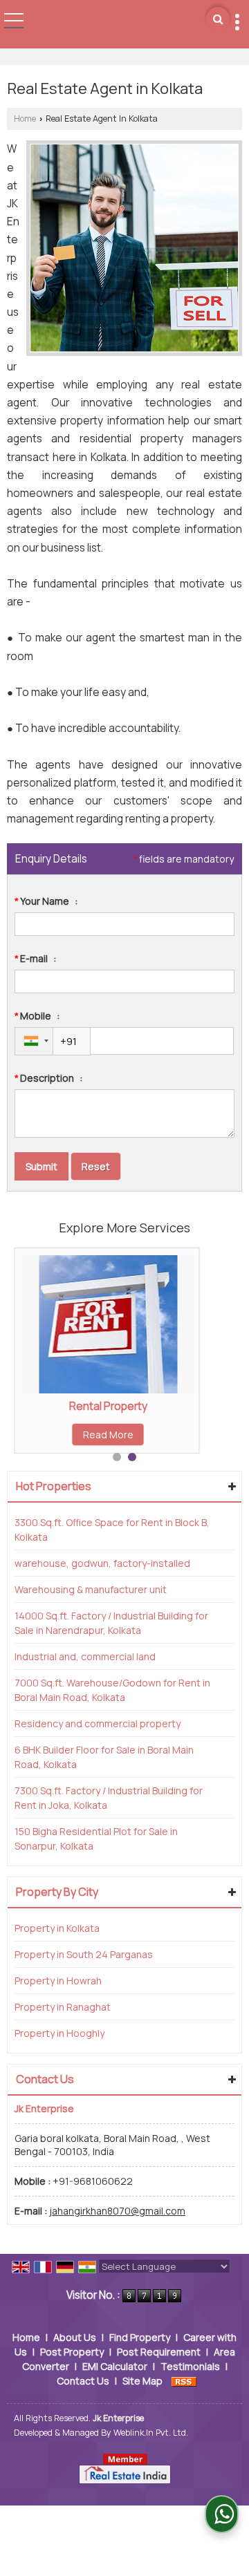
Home (25, 119)
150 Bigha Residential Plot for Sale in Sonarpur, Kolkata (96, 1839)
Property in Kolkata (57, 1928)
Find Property (140, 2337)
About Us (75, 2337)
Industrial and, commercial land (85, 1656)
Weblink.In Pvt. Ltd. (151, 2433)
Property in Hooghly (59, 2033)
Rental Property (108, 1406)
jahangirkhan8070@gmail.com (117, 2211)
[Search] (218, 19)
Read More (108, 1435)
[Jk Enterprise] (120, 25)
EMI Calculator (115, 2366)
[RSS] (184, 2381)
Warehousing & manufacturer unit (91, 1589)
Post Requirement (159, 2352)
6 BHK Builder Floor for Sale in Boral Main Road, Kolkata (104, 1757)
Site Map (142, 2381)
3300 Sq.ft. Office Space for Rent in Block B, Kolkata (112, 1530)
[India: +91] (34, 1041)
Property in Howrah (58, 1981)
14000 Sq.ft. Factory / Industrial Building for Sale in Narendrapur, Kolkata (111, 1623)
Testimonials (190, 2366)
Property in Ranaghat (63, 2007)
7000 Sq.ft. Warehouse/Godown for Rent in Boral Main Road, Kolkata (112, 1690)
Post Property (72, 2352)
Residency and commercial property (98, 1723)
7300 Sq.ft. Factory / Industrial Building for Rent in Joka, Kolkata (109, 1798)
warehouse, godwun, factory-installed (102, 1563)
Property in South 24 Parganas (84, 1954)
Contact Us (83, 2381)
